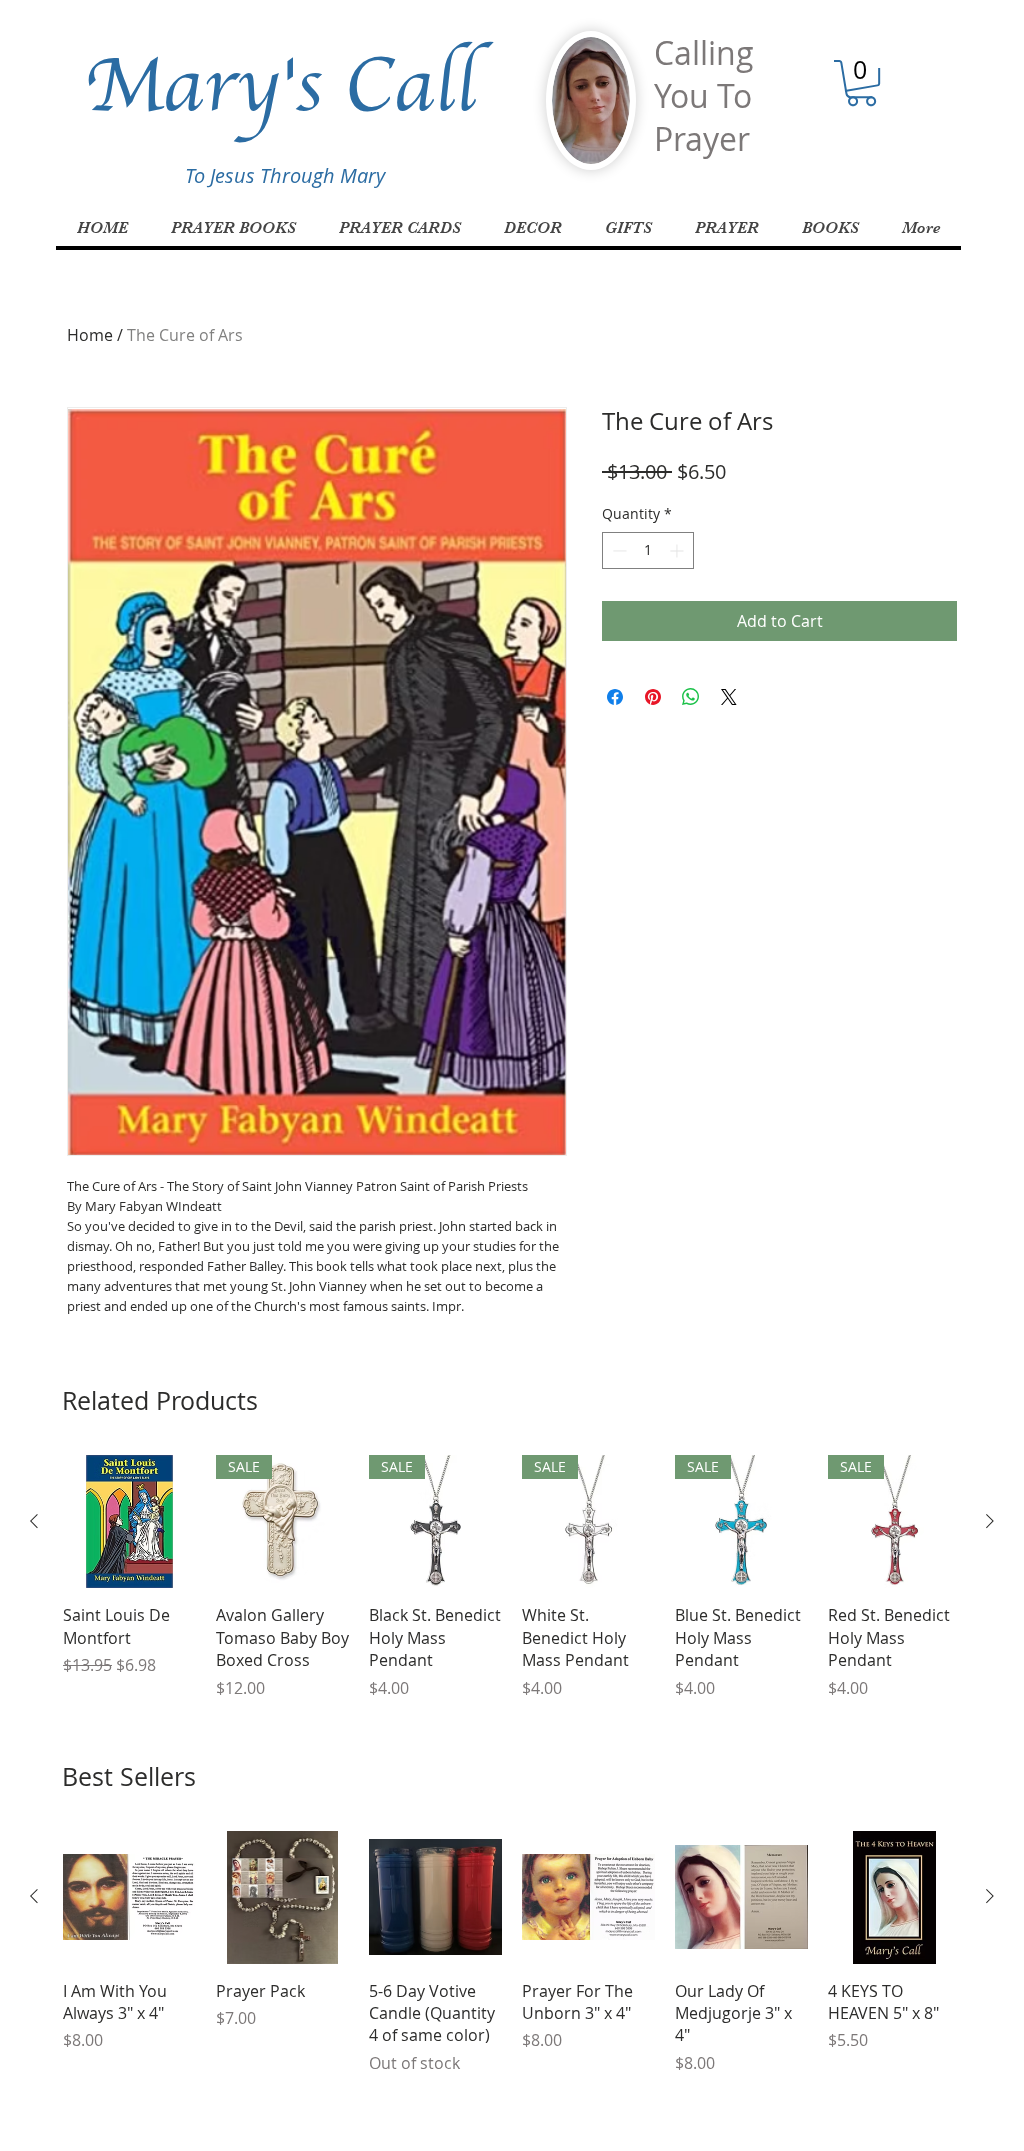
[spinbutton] (648, 550)
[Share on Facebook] (615, 697)
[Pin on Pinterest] (653, 697)
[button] (861, 83)
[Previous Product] (34, 1521)
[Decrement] (617, 550)
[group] (512, 1577)
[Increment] (678, 550)
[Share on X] (729, 697)
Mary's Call (280, 84)
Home (90, 335)
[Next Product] (990, 1521)
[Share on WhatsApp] (691, 697)
